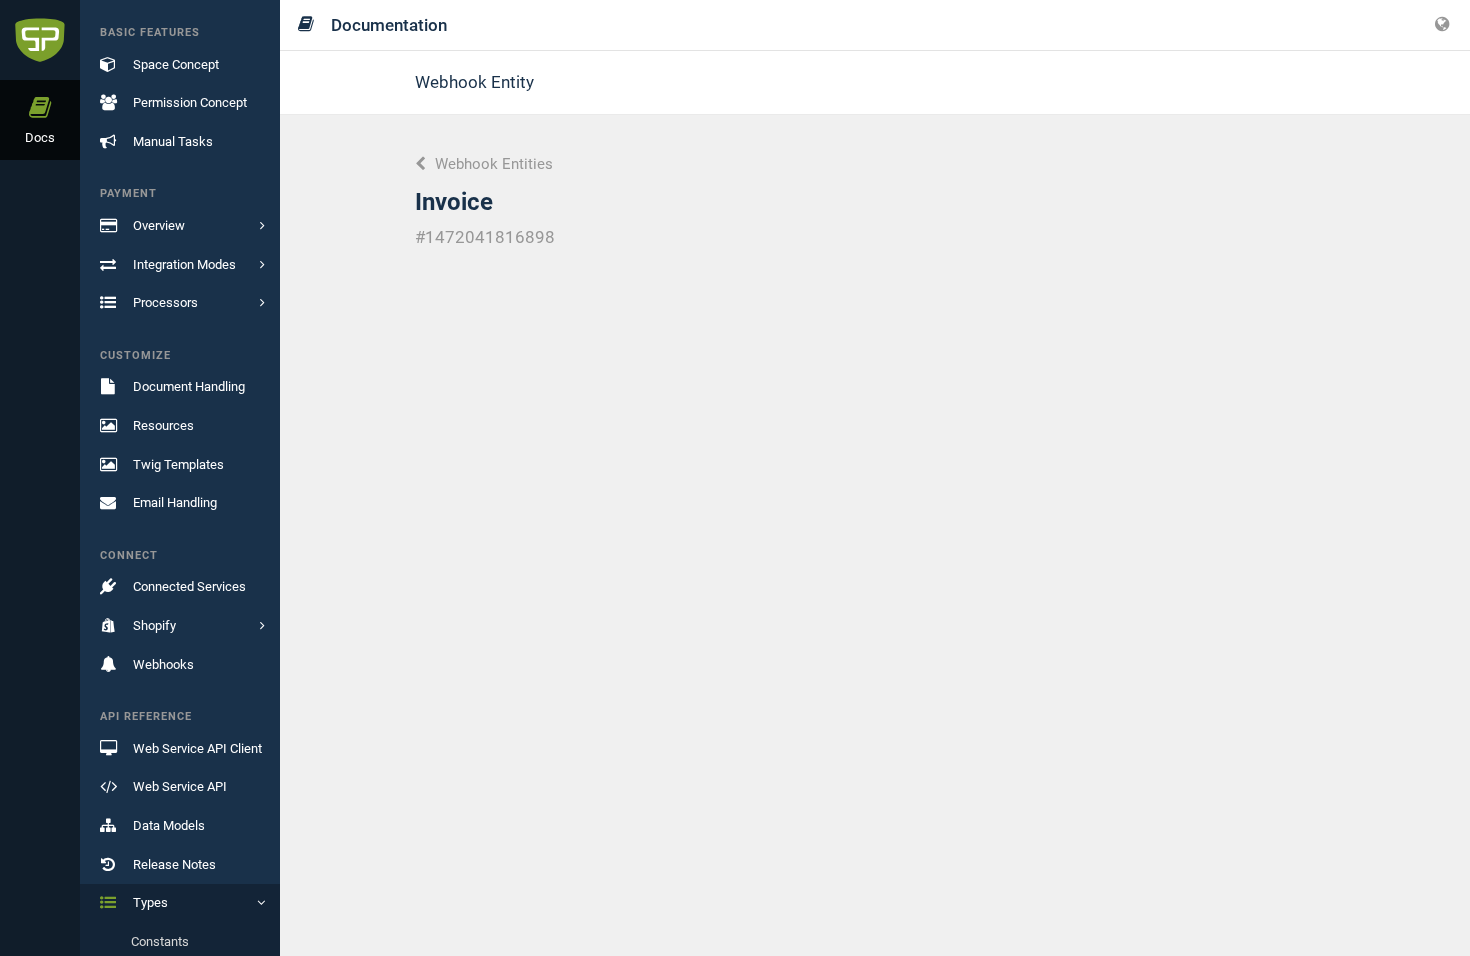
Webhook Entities (492, 164)
